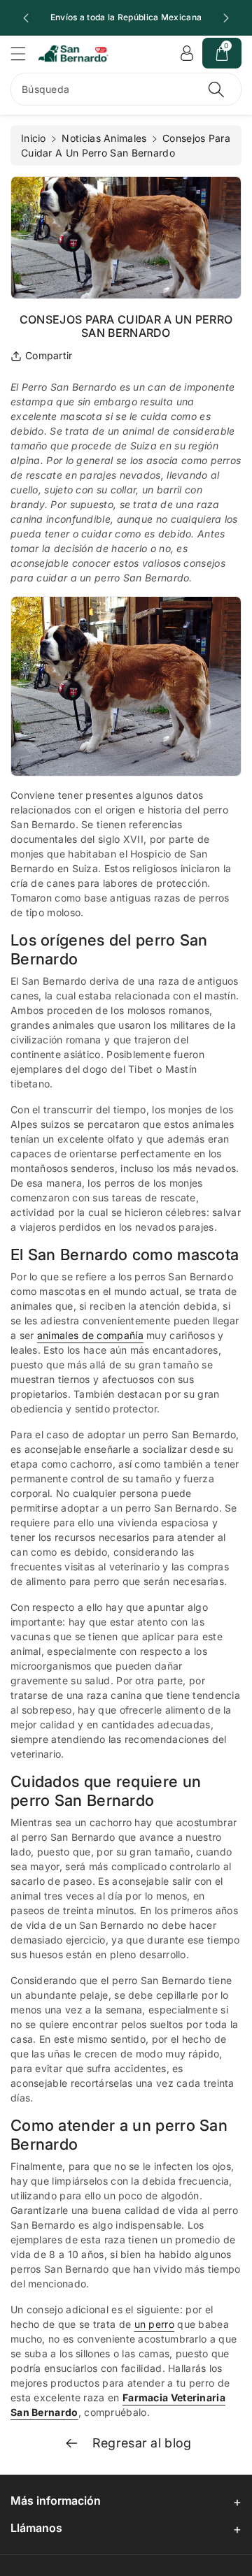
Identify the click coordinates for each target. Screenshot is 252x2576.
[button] (24, 53)
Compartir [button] (49, 355)
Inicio (34, 138)
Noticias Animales (104, 138)
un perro (154, 2324)
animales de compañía (90, 1335)
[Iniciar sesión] (187, 53)
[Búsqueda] (216, 89)
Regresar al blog (140, 2443)
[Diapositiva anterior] (26, 18)
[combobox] (126, 89)
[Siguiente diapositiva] (226, 18)
